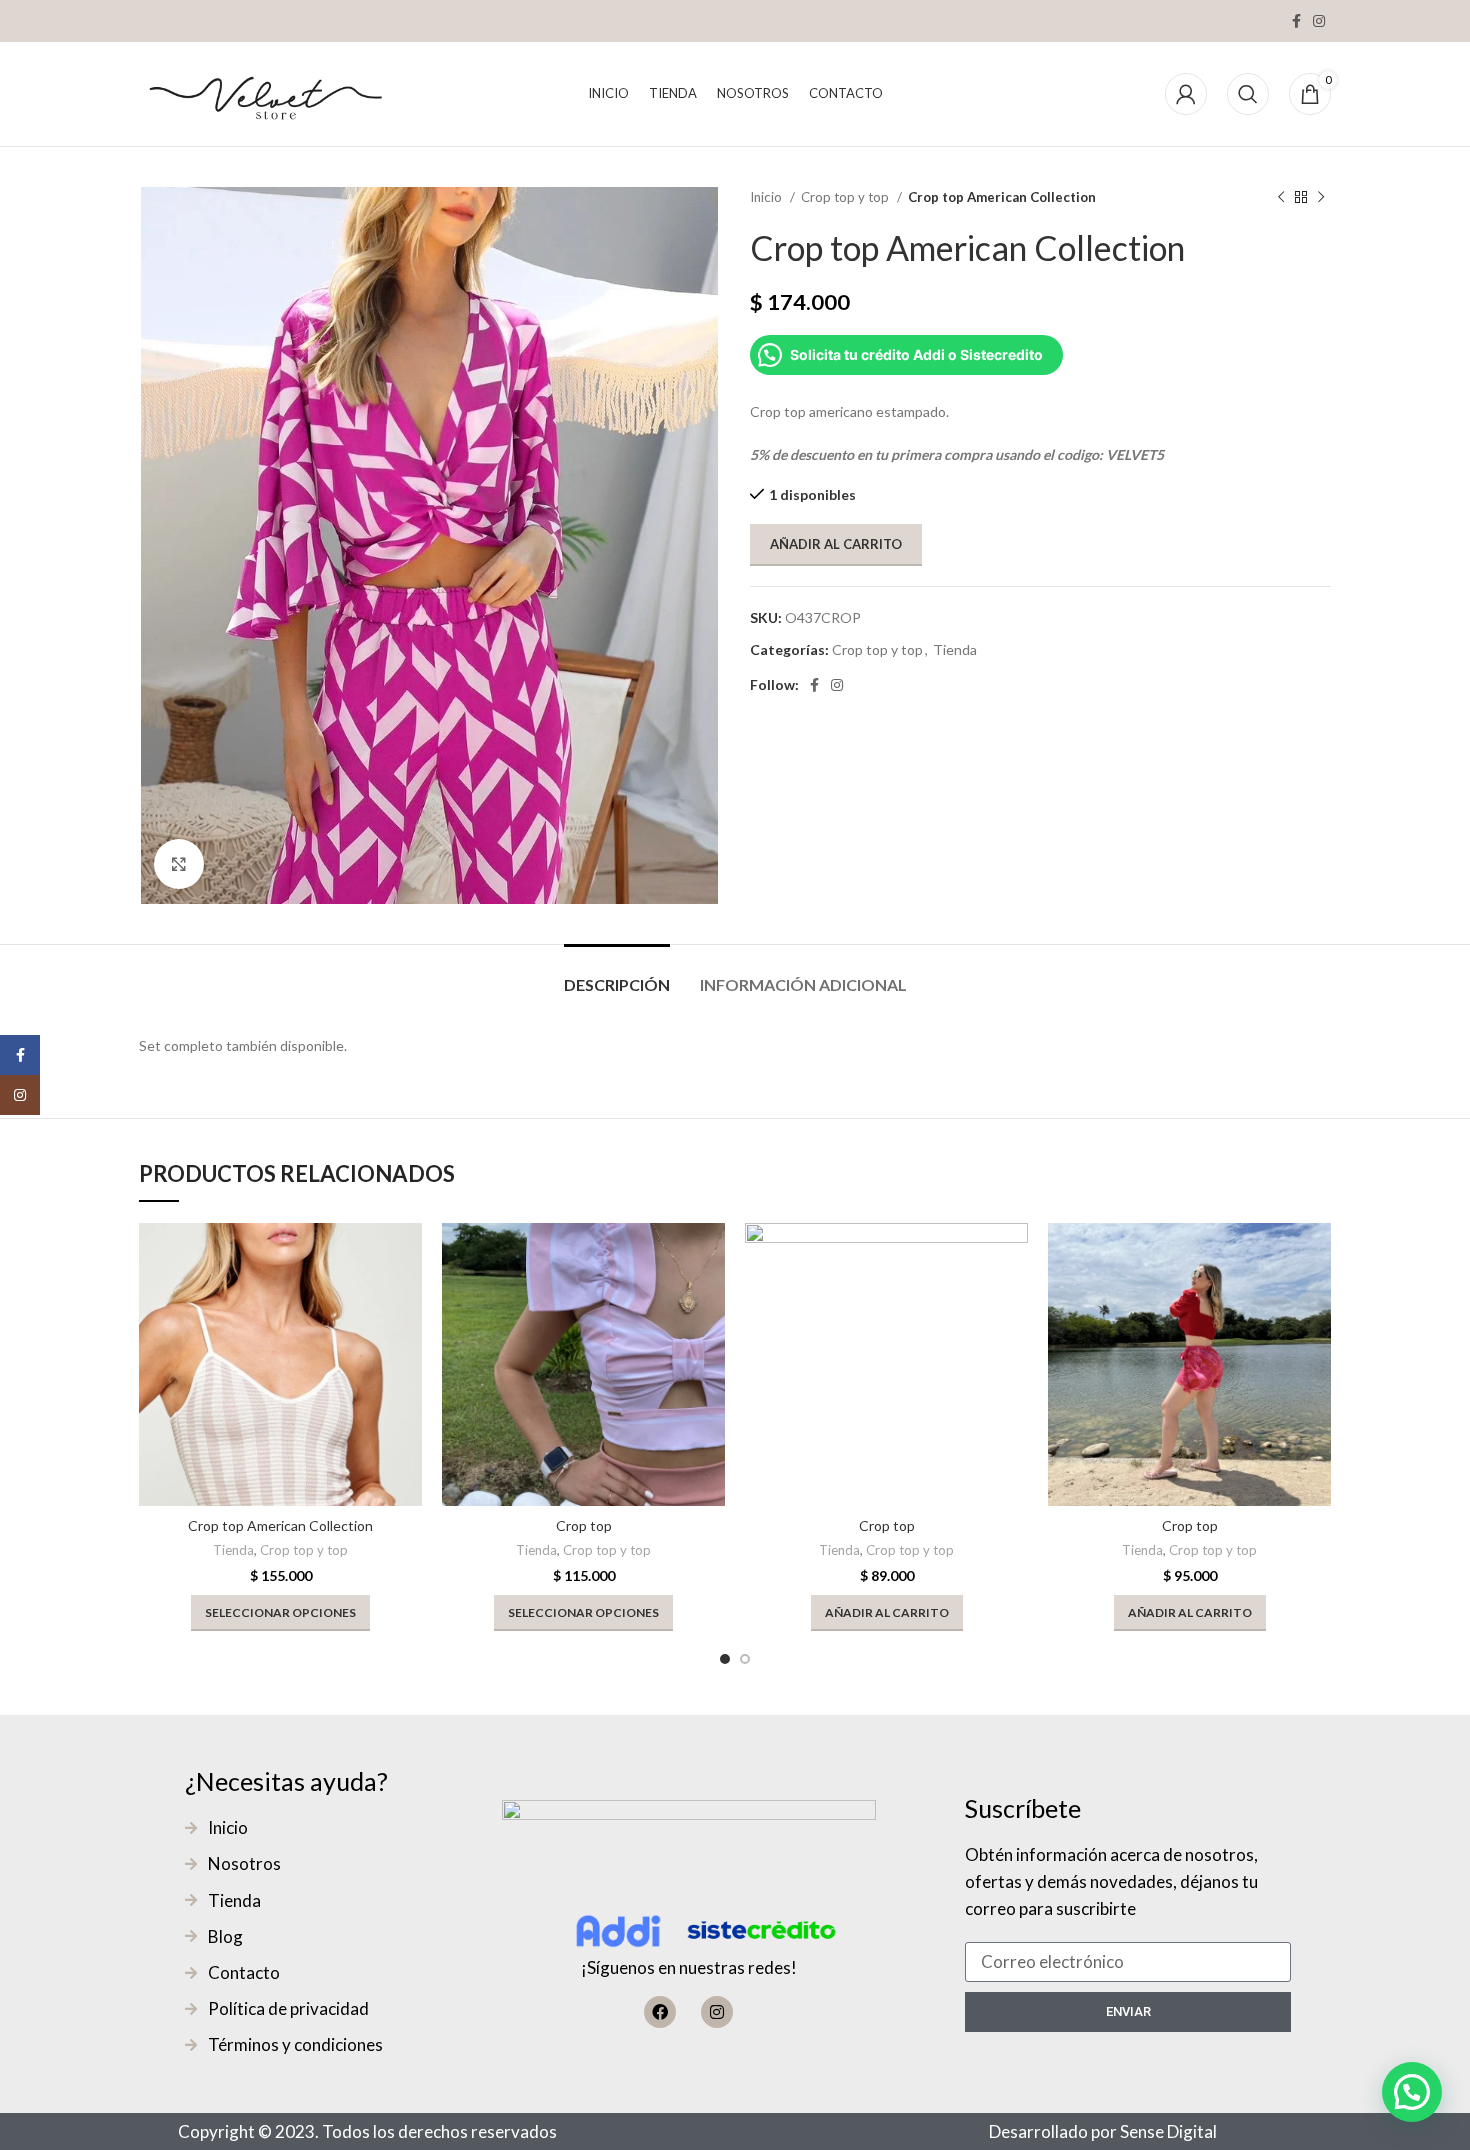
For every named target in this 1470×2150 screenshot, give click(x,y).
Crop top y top (846, 197)
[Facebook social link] (1296, 21)
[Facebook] (660, 2012)
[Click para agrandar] (179, 864)
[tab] (617, 974)
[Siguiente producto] (1321, 198)
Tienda (955, 649)
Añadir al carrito (836, 544)
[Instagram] (717, 2012)
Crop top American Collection (280, 1525)
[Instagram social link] (1319, 21)
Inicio (767, 197)
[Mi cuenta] (1186, 94)
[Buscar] (1248, 94)
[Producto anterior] (1281, 198)
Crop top (584, 1525)
